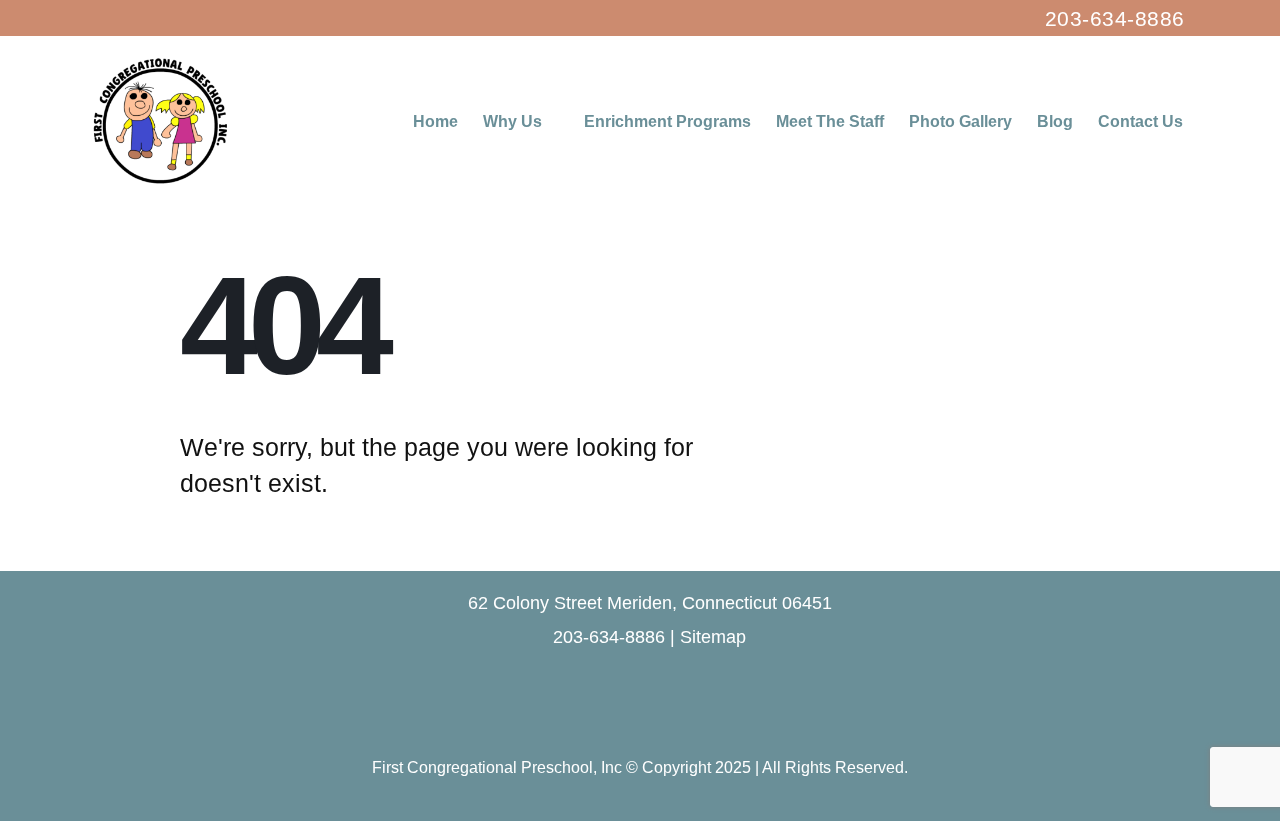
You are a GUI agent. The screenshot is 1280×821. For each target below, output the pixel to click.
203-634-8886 (1115, 18)
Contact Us (1140, 121)
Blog (1055, 121)
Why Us (512, 121)
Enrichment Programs (667, 121)
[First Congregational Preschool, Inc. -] (160, 121)
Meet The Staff (830, 121)
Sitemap (713, 637)
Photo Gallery (960, 121)
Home (435, 121)
